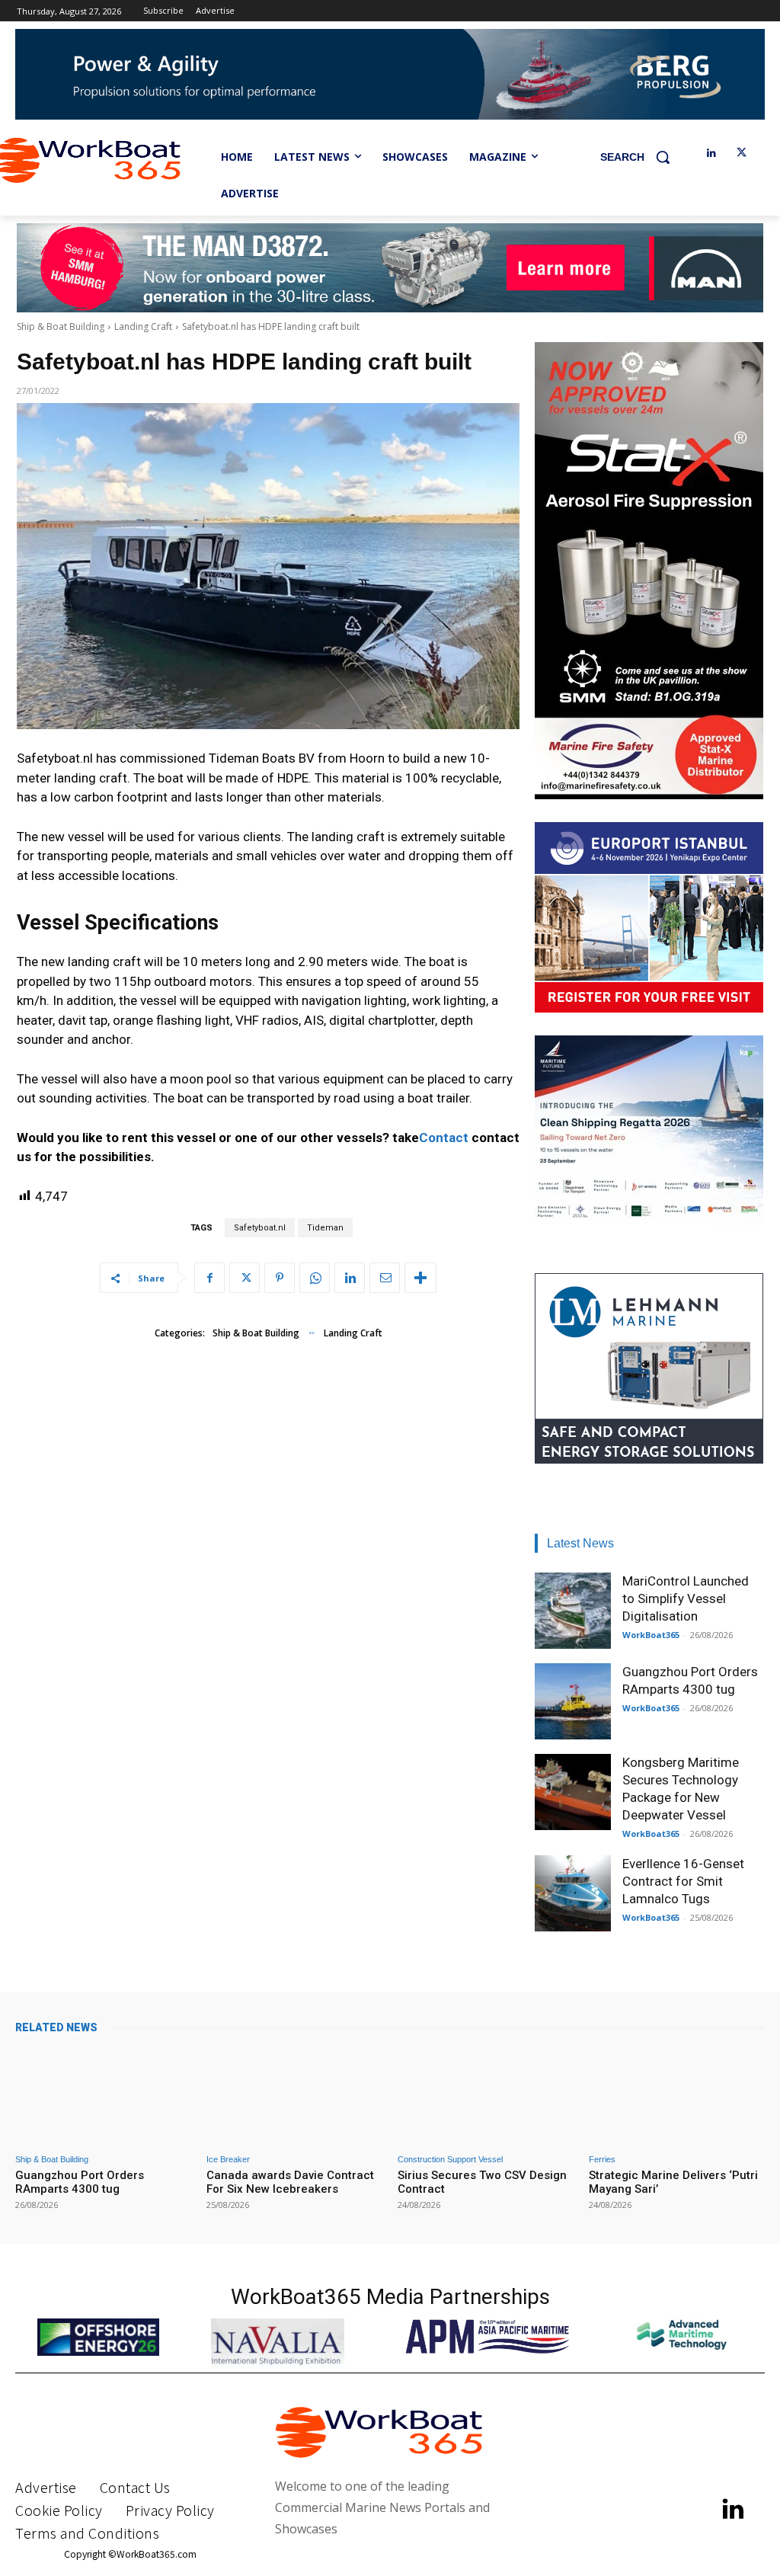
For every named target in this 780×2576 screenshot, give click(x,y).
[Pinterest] (280, 1278)
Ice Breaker (228, 2160)
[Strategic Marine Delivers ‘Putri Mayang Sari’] (677, 2095)
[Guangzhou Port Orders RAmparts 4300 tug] (573, 1701)
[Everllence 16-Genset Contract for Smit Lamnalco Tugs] (573, 1893)
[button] (641, 157)
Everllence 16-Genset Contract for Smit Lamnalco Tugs (683, 1881)
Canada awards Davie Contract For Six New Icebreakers (290, 2182)
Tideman (325, 1228)
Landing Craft (143, 326)
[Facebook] (209, 1278)
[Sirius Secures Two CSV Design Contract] (486, 2095)
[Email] (385, 1278)
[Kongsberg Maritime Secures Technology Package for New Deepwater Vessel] (573, 1792)
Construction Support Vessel (450, 2160)
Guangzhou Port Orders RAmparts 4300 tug (80, 2182)
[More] (420, 1278)
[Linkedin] (711, 154)
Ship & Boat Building (61, 326)
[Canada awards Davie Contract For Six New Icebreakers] (294, 2095)
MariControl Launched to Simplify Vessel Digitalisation (686, 1598)
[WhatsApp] (315, 1278)
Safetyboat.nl (260, 1228)
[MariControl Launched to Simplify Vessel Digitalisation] (573, 1611)
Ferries (602, 2160)
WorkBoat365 (651, 1635)
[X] (742, 154)
